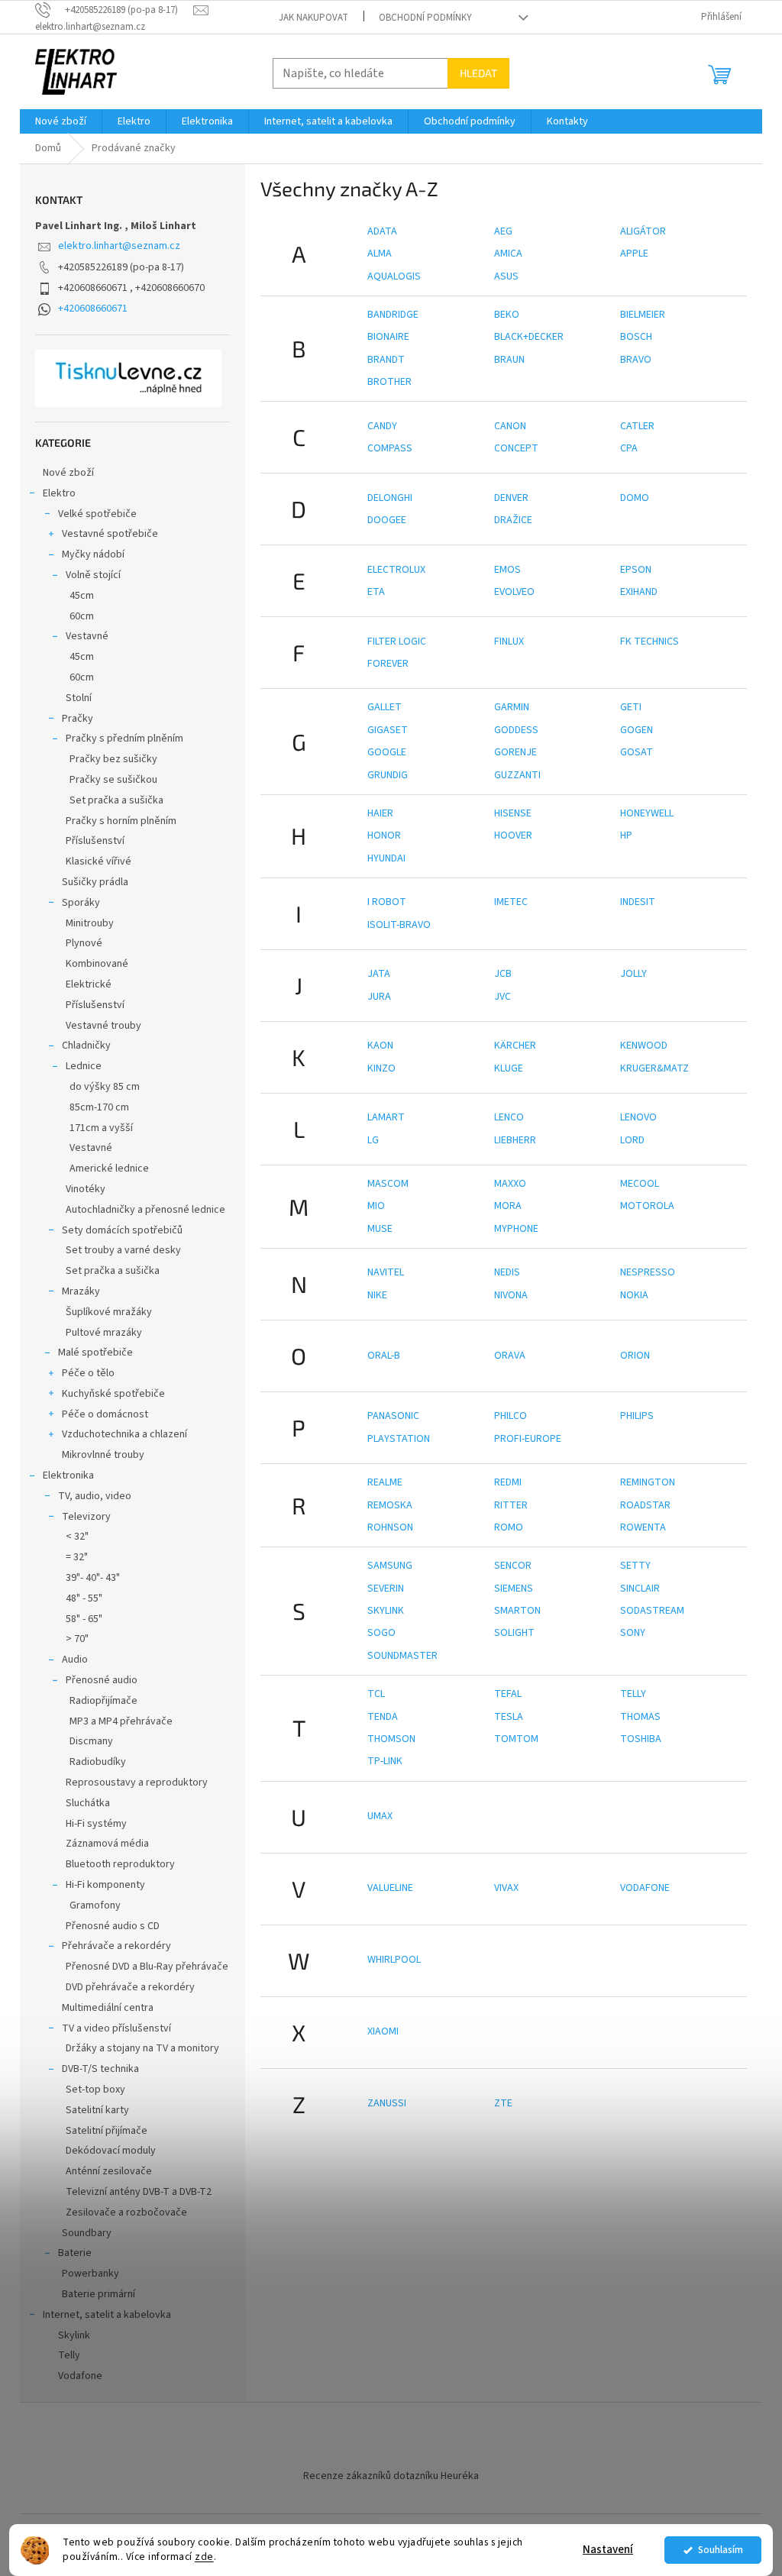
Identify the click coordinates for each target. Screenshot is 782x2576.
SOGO (381, 1633)
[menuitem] (61, 121)
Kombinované (97, 964)
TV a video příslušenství (116, 2028)
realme (385, 1482)
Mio (376, 1206)
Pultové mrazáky (104, 1333)
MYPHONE (516, 1229)
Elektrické (89, 984)
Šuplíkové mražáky (109, 1312)
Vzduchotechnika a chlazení (124, 1434)
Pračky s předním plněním (124, 739)
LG (373, 1140)
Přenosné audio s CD (113, 1926)
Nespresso (648, 1272)
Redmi (508, 1482)
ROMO (509, 1527)
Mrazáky (81, 1291)
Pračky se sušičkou (113, 780)
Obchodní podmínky (425, 18)
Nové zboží (68, 473)
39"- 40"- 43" (93, 1578)
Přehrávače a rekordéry (116, 1946)
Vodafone (80, 2376)
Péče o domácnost (105, 1414)
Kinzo (381, 1068)
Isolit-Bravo (399, 925)
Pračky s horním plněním (121, 821)
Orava (510, 1356)
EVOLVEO (514, 592)
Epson (636, 570)
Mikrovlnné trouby (103, 1455)
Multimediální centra (108, 2008)
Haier (380, 813)
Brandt (386, 360)
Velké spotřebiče (97, 514)
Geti (631, 707)
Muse (380, 1229)
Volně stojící (93, 575)
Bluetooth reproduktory (120, 1864)
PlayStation (399, 1439)
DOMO (635, 498)
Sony (633, 1633)
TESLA (509, 1717)
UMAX (380, 1816)
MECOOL (640, 1184)
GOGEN (637, 730)
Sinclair (640, 1589)
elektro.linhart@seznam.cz (119, 246)
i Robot (387, 902)
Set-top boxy (95, 2090)
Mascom (388, 1184)
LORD (632, 1140)
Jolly (633, 974)
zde (204, 2557)
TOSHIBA (641, 1739)
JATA (379, 974)
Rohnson (390, 1527)
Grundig (388, 775)
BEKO (507, 315)
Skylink (74, 2335)
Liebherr (515, 1140)
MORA (508, 1206)
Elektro (59, 493)
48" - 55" (84, 1598)
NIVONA (511, 1295)
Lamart (386, 1117)
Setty (635, 1566)
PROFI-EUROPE (528, 1439)
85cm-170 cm (99, 1107)
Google (387, 752)
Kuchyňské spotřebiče (113, 1394)
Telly (69, 2355)
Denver (511, 498)
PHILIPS (637, 1416)
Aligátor (643, 231)
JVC (502, 997)
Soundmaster (402, 1656)
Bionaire (388, 337)
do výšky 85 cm (105, 1087)
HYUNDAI (386, 858)
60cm (82, 616)
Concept (516, 448)
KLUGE (509, 1068)
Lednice (84, 1066)
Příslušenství (95, 841)
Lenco (509, 1117)
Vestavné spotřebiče (110, 534)
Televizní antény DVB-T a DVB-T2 (139, 2192)
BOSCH (636, 337)
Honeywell (647, 813)
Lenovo (638, 1117)
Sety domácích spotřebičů (122, 1230)
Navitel (386, 1272)
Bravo (636, 360)
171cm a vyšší (101, 1128)
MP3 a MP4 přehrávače (121, 1721)
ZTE (503, 2103)
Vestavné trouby (103, 1026)
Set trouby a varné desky (123, 1250)
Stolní (79, 698)
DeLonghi (390, 498)
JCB (503, 974)
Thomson (391, 1739)
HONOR (384, 836)
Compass (390, 448)
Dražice (513, 520)
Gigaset (388, 730)
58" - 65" (84, 1619)
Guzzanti (517, 775)
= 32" (77, 1557)
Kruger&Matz (654, 1068)
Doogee (387, 520)
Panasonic (393, 1416)
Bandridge (393, 315)
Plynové (84, 943)
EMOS (507, 570)
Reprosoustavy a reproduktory (137, 1783)
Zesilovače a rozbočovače (126, 2212)
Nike (377, 1295)
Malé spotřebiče (95, 1353)
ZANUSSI (387, 2103)
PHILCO (511, 1416)
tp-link (385, 1761)
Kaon (380, 1046)
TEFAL (508, 1694)
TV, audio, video (95, 1496)
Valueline (390, 1888)
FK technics (650, 642)
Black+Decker (529, 337)
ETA (376, 592)
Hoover (513, 836)
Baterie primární (99, 2294)
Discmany (91, 1741)
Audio (75, 1660)
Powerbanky (90, 2274)
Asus (506, 276)
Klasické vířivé (99, 861)
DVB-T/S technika (100, 2069)
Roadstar (645, 1505)
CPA (629, 448)
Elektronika (68, 1475)
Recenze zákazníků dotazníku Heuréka (391, 2476)
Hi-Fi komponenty (105, 1885)
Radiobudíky (98, 1762)
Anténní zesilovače (109, 2171)
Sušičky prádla (95, 882)
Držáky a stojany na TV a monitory (142, 2048)
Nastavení (608, 2550)
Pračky (78, 719)
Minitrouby (90, 923)
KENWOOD (644, 1046)
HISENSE (513, 813)
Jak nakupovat (313, 18)
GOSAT (637, 752)
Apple (634, 254)
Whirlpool (394, 1960)
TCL (376, 1694)
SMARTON (517, 1611)
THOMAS (640, 1717)
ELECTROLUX (396, 570)
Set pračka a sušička (116, 800)
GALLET (385, 707)
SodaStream (652, 1611)
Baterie (75, 2253)
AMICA (508, 254)
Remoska (390, 1505)
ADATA (382, 231)
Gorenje (515, 752)
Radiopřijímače (103, 1701)
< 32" (77, 1537)
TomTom (516, 1739)
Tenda (383, 1717)
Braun (509, 360)
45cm (82, 596)
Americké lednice (109, 1168)
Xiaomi (383, 2031)
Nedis (507, 1272)
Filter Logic (397, 642)
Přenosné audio (102, 1680)
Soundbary (87, 2233)
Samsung (390, 1566)
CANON (510, 426)
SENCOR (513, 1566)
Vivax (506, 1888)
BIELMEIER (643, 315)
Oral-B (384, 1356)
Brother (389, 382)
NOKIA (634, 1295)
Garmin (512, 707)
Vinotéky (86, 1189)
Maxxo (510, 1184)
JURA (379, 997)
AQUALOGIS (394, 276)
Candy (382, 426)
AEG (503, 231)
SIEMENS (514, 1589)
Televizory (86, 1517)
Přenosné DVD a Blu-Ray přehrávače (147, 1967)
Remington (648, 1482)
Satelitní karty (97, 2110)
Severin (386, 1589)
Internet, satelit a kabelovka (107, 2315)
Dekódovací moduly (111, 2151)
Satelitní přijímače (107, 2131)
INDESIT (638, 902)
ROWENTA (643, 1527)
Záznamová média (107, 1844)
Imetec (511, 902)
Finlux (509, 642)
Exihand (639, 592)
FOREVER (388, 664)
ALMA (380, 254)
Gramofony (95, 1905)
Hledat (478, 73)
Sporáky (81, 903)
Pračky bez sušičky (113, 759)
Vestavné (87, 636)
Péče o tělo (88, 1373)
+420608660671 (93, 309)
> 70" (77, 1639)
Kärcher (515, 1046)
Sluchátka (88, 1803)
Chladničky (86, 1046)
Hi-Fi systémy (96, 1824)
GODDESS (516, 730)
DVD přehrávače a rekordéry (130, 1987)
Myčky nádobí (93, 554)
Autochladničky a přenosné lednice (145, 1210)
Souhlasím (721, 2550)
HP (626, 836)
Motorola (647, 1206)
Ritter (511, 1505)
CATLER (637, 426)
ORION (635, 1356)
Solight (514, 1633)
